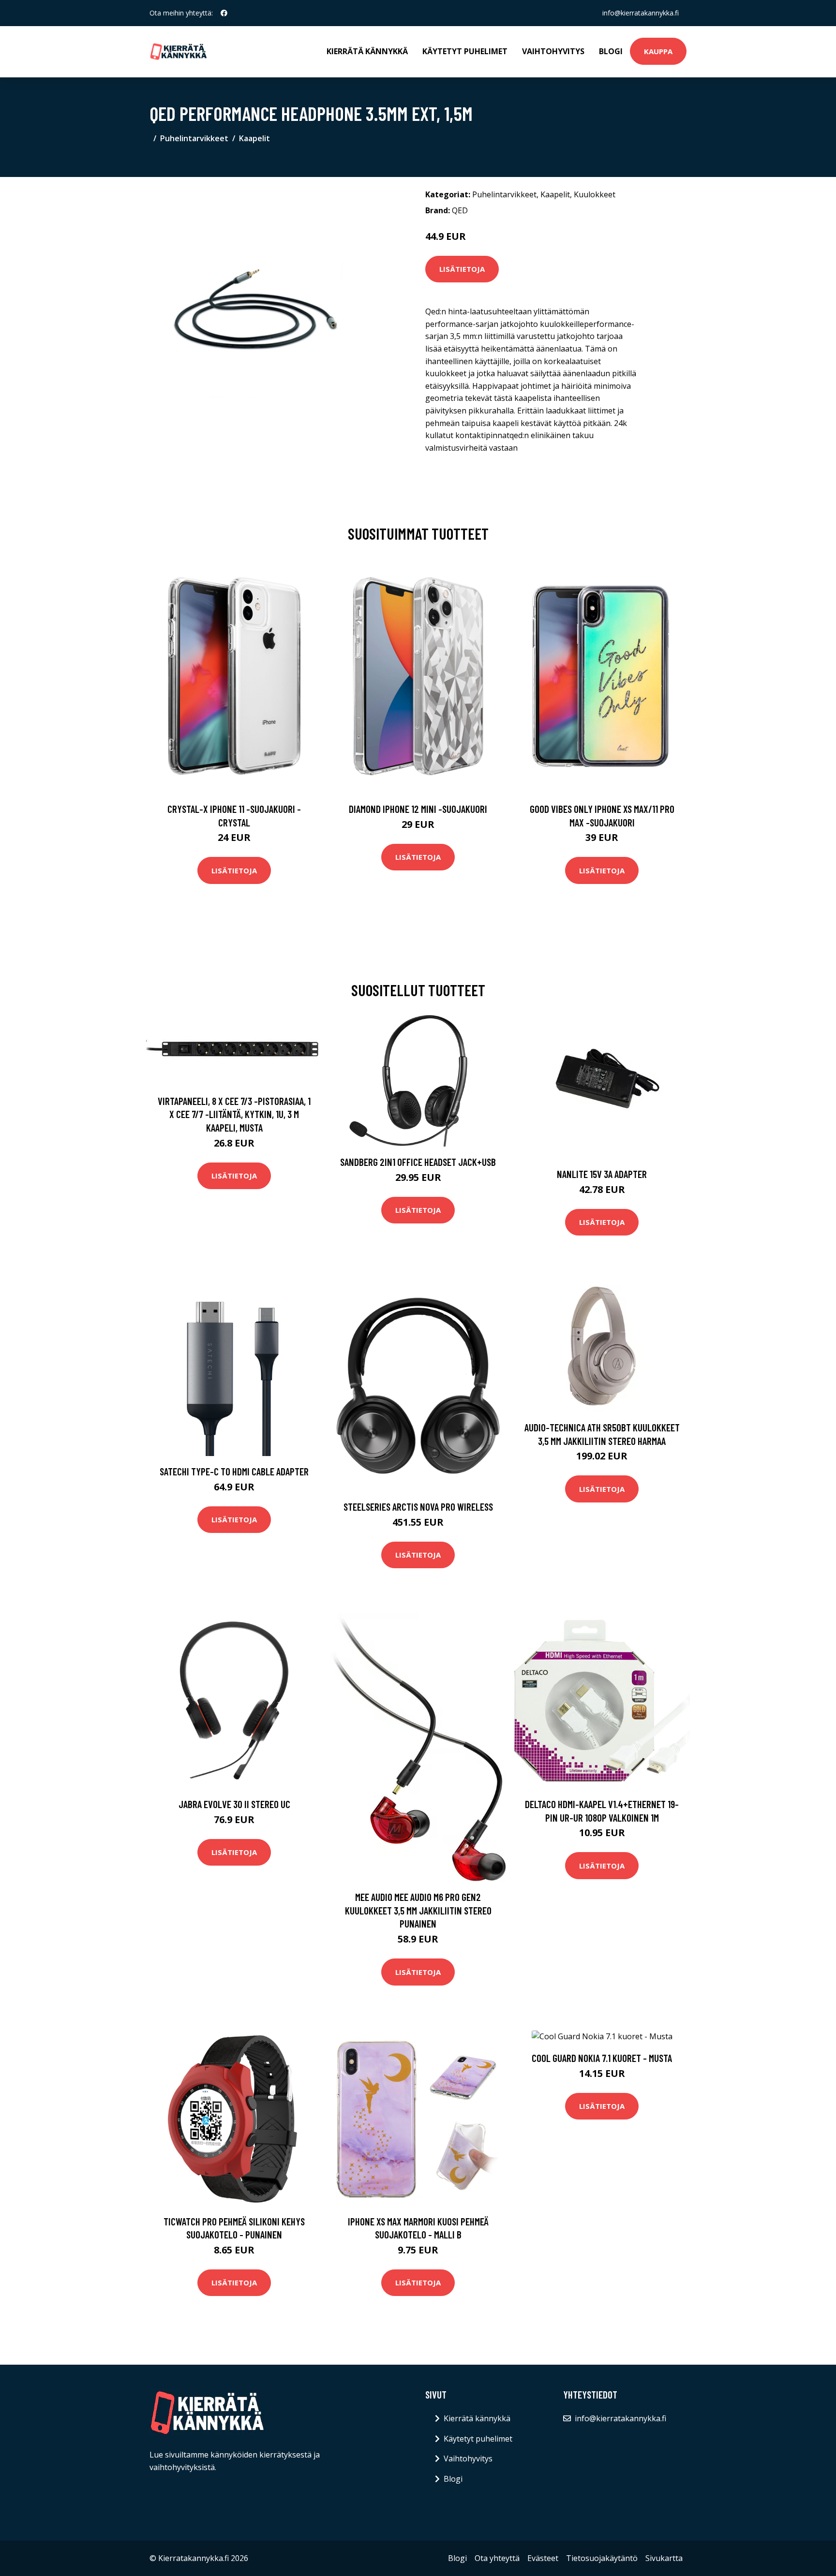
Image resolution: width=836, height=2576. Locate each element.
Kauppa (658, 51)
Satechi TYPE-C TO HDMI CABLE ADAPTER (234, 1471)
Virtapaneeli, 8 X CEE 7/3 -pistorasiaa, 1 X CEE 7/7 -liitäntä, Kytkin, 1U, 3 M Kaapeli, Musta (234, 1114)
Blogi (611, 51)
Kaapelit (254, 138)
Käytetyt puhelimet (465, 51)
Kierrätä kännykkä (367, 51)
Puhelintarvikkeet (194, 138)
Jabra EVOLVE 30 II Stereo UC (234, 1804)
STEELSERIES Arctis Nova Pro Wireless (418, 1507)
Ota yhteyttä (497, 2558)
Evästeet (543, 2558)
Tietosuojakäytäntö (602, 2558)
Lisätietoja (462, 269)
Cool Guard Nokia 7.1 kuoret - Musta (602, 2058)
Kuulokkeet (595, 194)
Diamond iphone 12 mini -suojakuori (418, 809)
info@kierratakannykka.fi (641, 13)
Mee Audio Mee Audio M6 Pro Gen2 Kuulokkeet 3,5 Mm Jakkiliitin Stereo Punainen (418, 1910)
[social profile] (224, 13)
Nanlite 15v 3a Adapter (602, 1174)
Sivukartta (664, 2558)
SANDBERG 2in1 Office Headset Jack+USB (418, 1162)
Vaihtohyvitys (553, 51)
